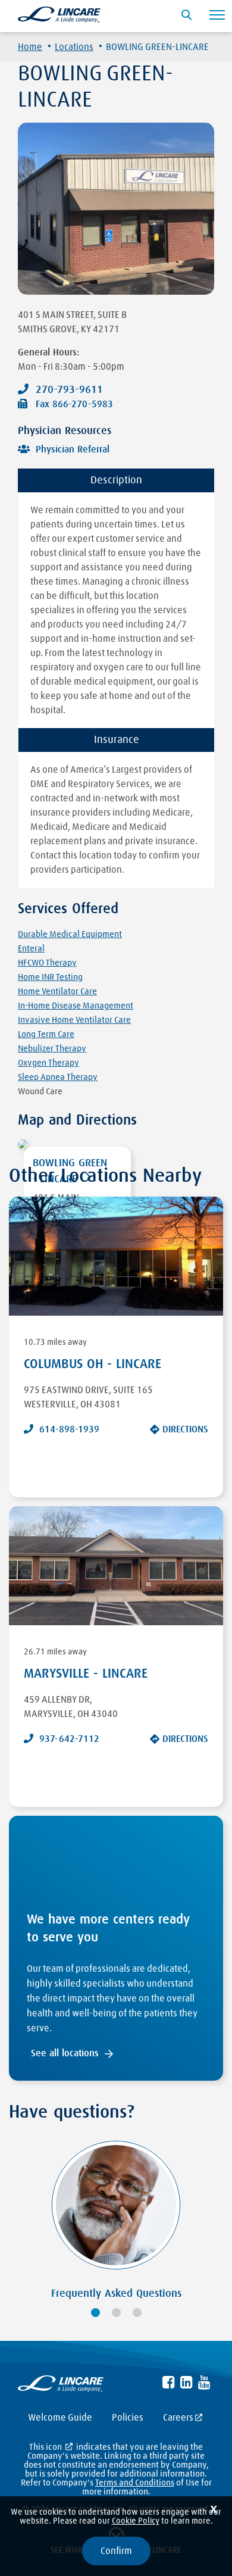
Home (30, 47)
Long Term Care (46, 1034)
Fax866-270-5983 (74, 404)
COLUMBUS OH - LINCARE (93, 1365)
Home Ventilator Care (57, 992)
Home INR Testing (50, 977)
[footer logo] (61, 2386)
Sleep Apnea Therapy (58, 1077)
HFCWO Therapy (47, 963)
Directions (185, 1429)
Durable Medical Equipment (70, 934)
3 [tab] (137, 2313)
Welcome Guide (60, 2418)
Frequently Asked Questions (116, 2294)
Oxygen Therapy (48, 1063)
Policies (128, 2418)
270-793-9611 (69, 390)
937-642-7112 (69, 1739)
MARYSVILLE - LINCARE (86, 1674)
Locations (74, 47)
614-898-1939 (69, 1429)
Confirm (116, 2551)
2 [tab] (116, 2313)
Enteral (31, 949)
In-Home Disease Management (76, 1006)
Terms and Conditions (135, 2483)
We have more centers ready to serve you (108, 1929)
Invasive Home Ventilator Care (74, 1020)
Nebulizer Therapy (52, 1049)
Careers (178, 2418)
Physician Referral (73, 449)
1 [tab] (95, 2313)
